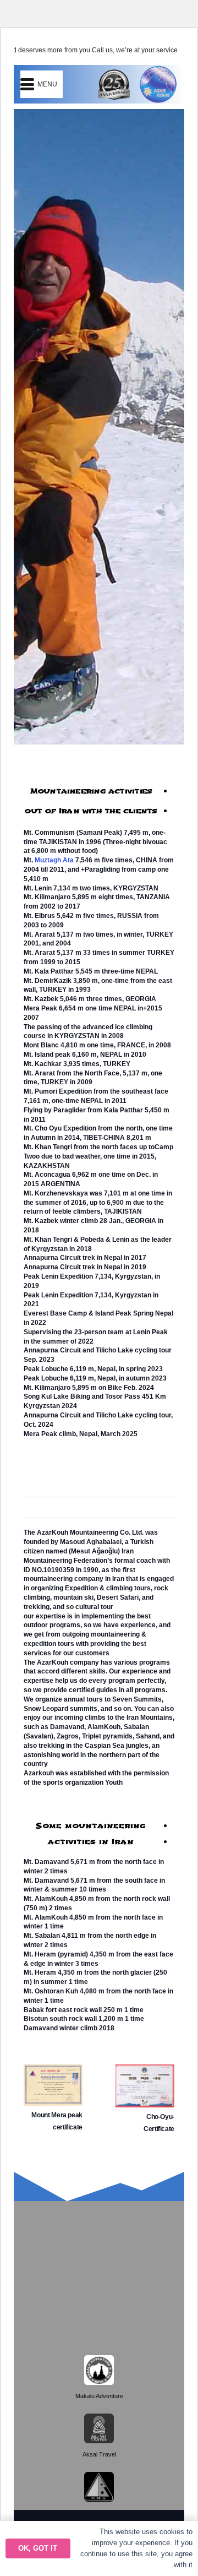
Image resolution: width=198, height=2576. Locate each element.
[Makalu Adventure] (99, 2370)
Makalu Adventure (99, 2396)
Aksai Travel (99, 2454)
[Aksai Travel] (99, 2428)
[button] (38, 84)
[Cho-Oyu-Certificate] (145, 2072)
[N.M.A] (99, 2487)
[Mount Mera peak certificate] (53, 2072)
